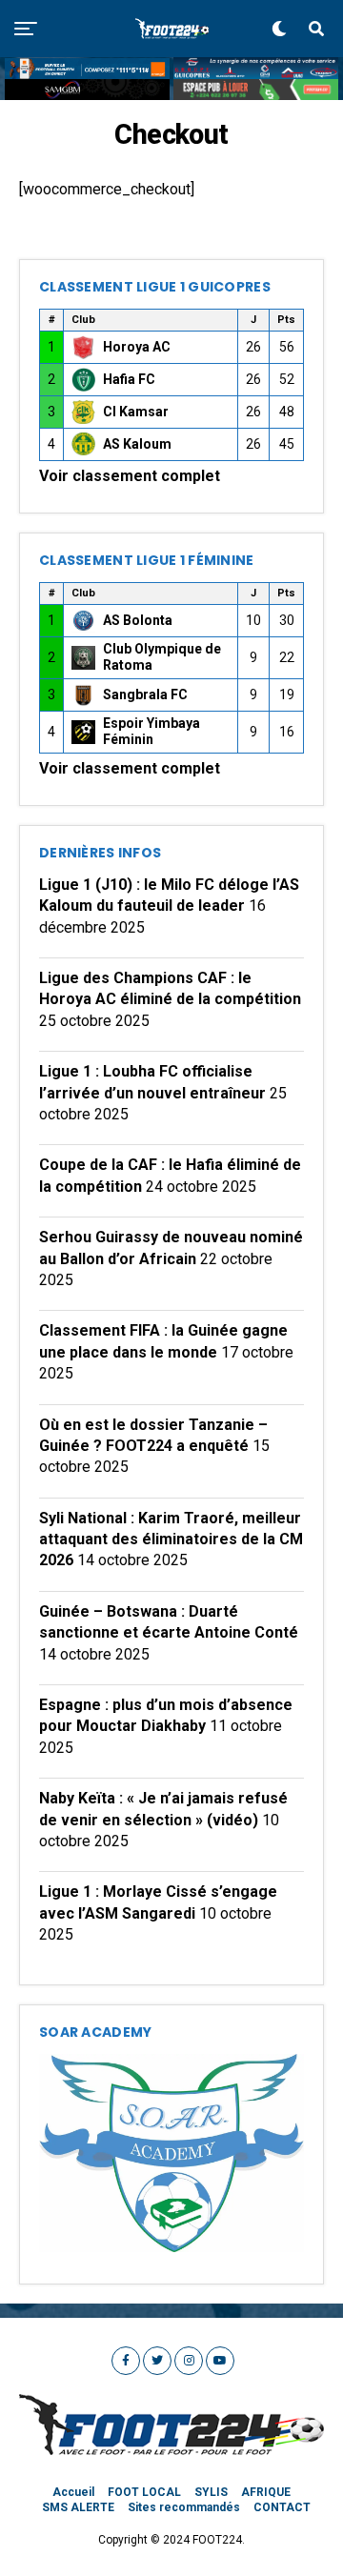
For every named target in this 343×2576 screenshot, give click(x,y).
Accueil (73, 2492)
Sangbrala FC (145, 694)
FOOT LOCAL (144, 2492)
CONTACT (282, 2507)
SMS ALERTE (78, 2507)
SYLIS (211, 2492)
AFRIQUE (266, 2492)
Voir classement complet (130, 476)
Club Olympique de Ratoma (162, 657)
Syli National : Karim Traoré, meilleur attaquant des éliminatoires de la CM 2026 (171, 1540)
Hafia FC (129, 379)
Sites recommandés (184, 2507)
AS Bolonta (138, 620)
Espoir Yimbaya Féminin (151, 732)
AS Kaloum (137, 444)
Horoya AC (137, 347)
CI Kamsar (136, 412)
